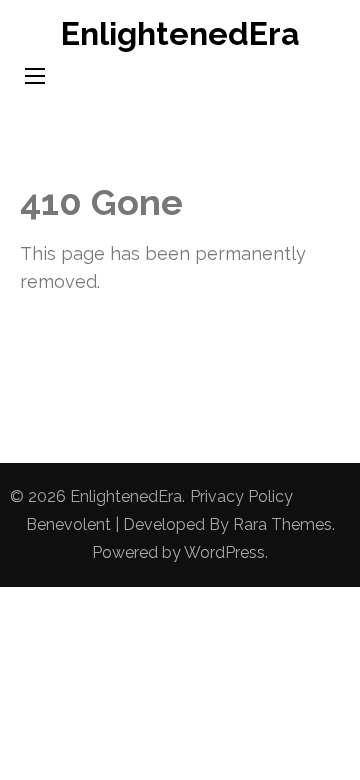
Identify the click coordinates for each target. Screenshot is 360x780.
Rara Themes (282, 524)
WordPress (224, 552)
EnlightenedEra (180, 33)
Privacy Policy (241, 496)
